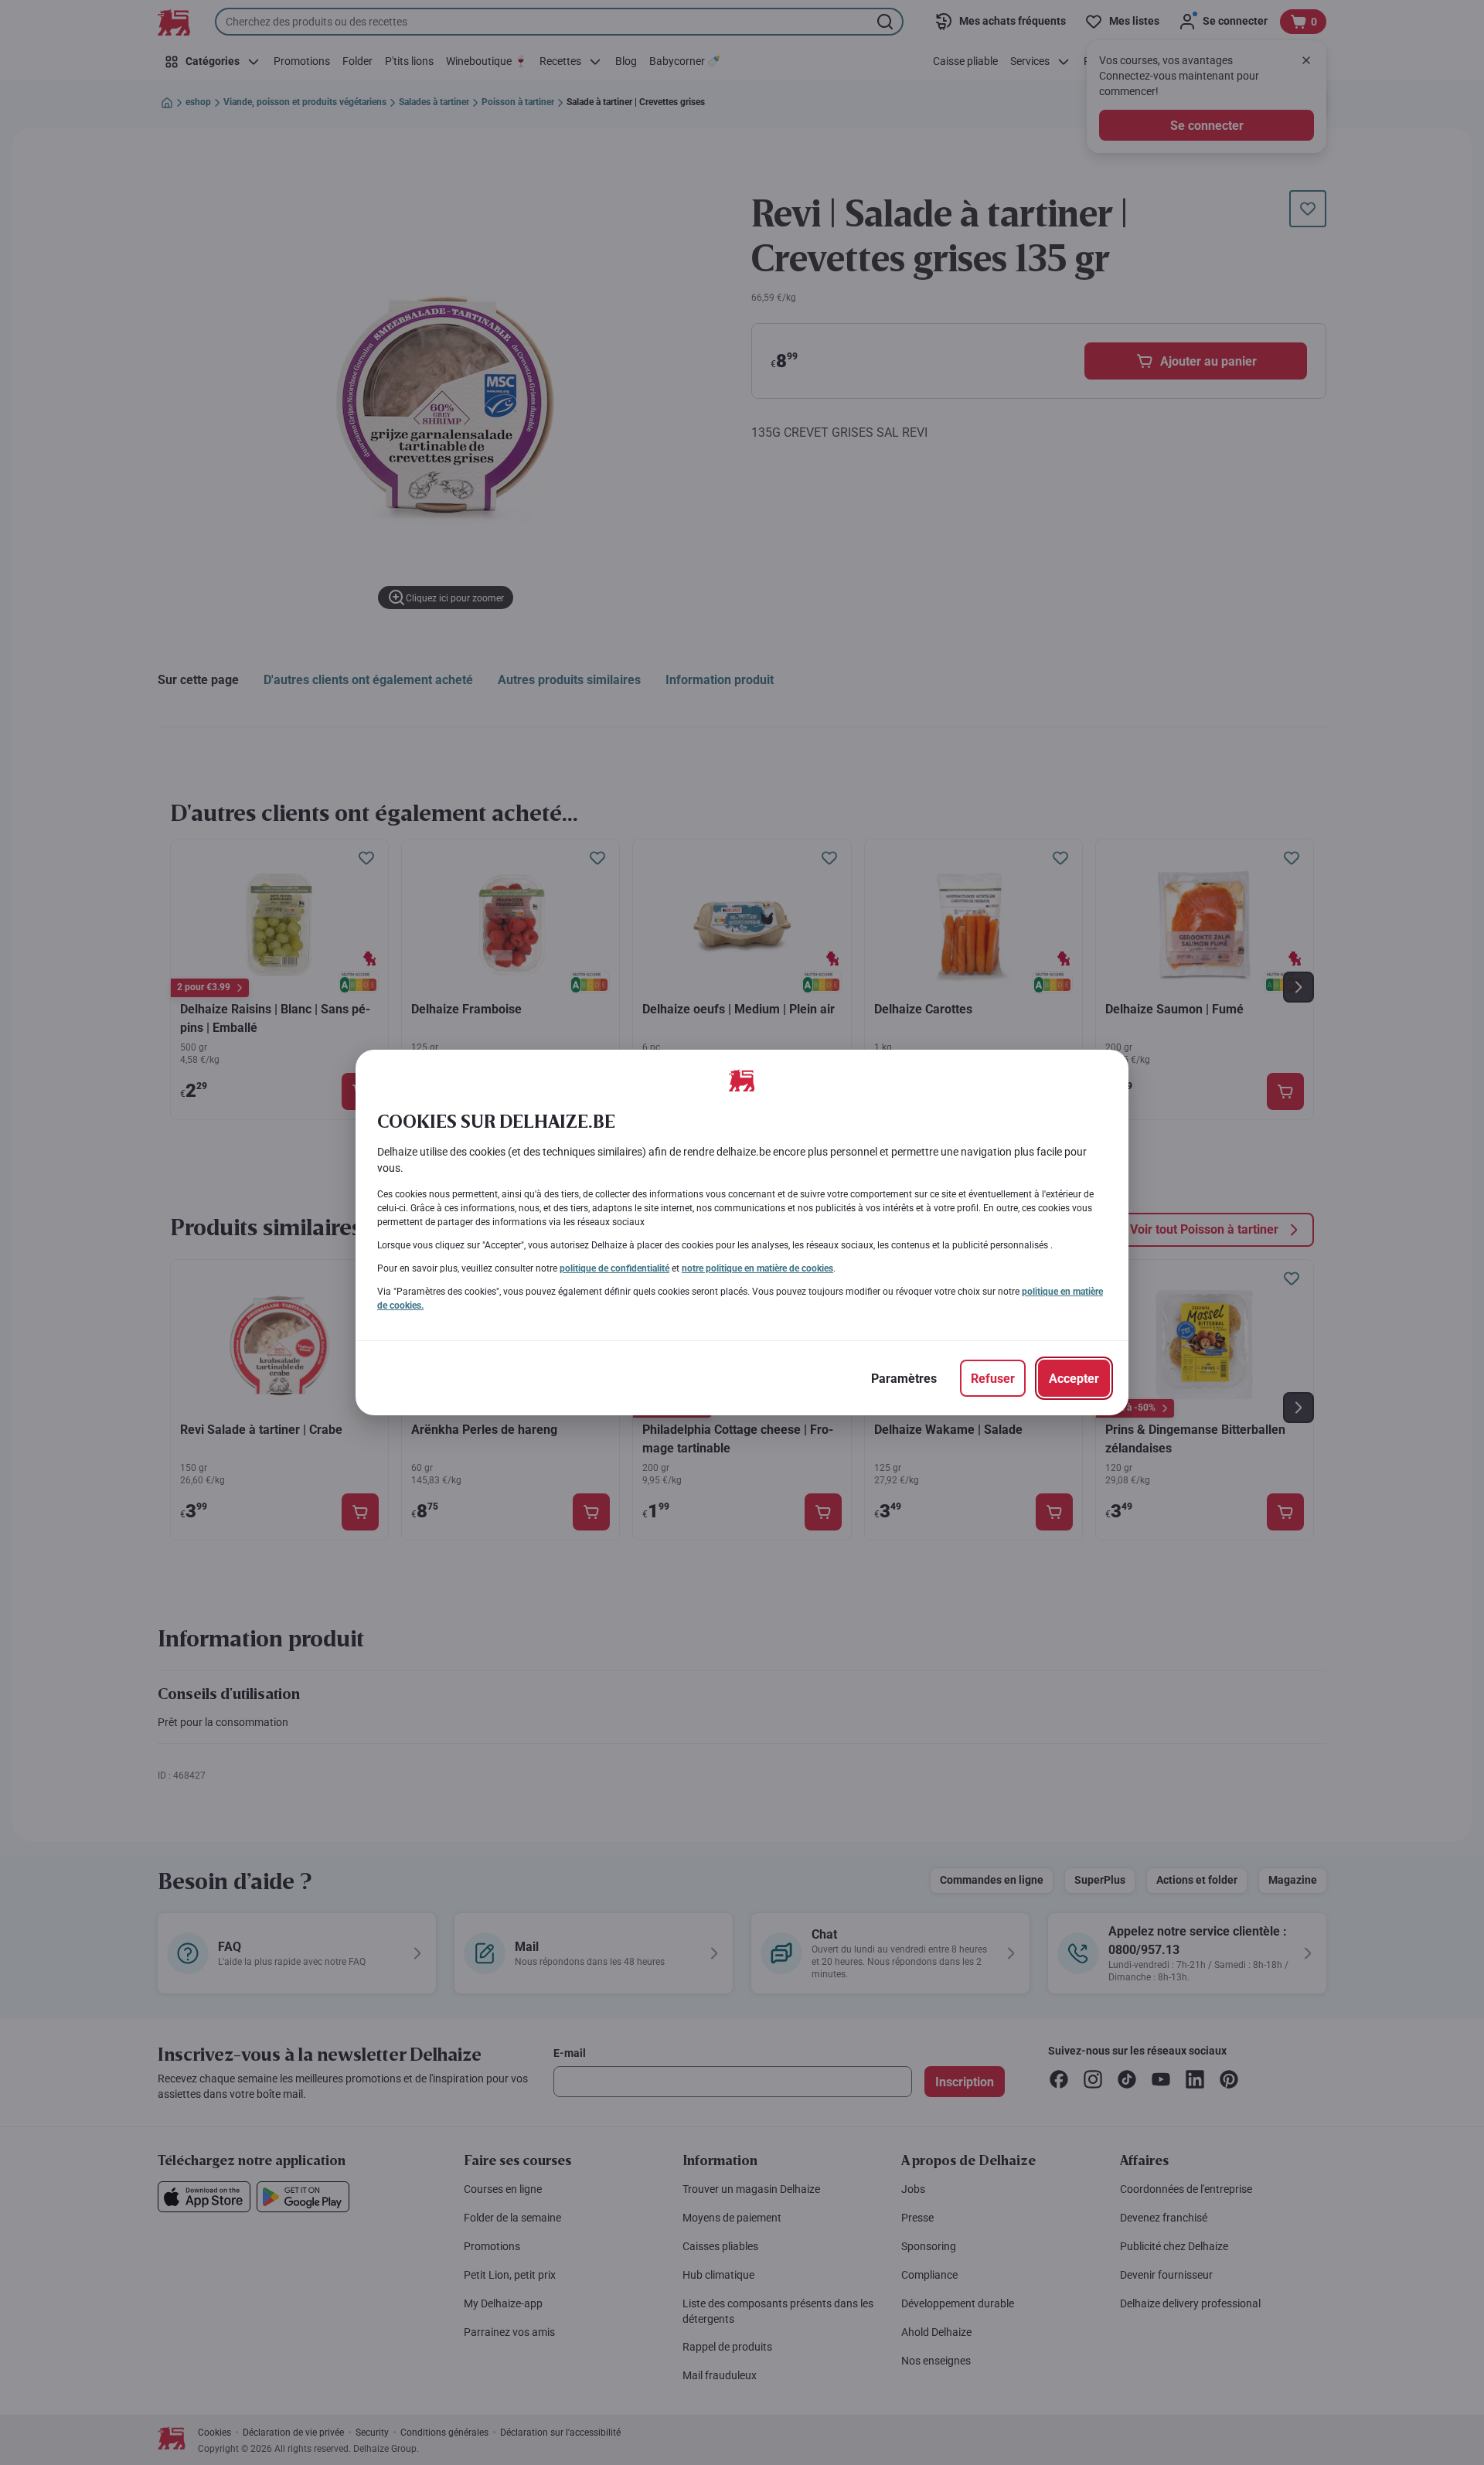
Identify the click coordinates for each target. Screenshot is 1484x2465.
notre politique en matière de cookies (757, 1268)
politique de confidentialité (614, 1268)
